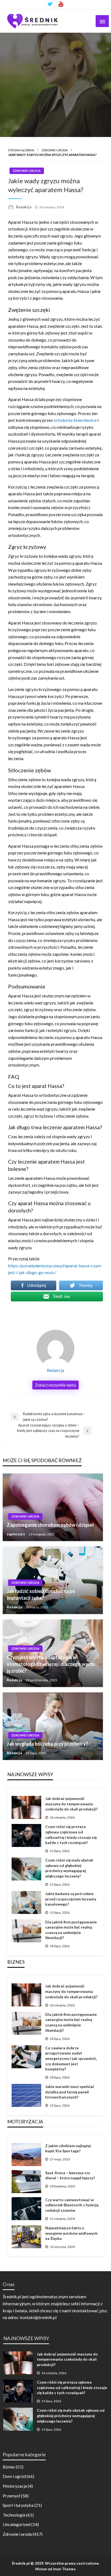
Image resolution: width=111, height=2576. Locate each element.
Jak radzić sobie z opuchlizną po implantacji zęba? (41, 1594)
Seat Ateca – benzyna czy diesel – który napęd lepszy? (70, 2175)
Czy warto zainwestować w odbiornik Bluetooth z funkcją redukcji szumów (72, 2205)
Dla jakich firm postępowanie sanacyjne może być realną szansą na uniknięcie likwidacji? (71, 1930)
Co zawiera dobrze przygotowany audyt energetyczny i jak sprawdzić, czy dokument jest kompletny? (71, 2058)
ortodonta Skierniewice (75, 420)
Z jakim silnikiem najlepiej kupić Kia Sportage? (68, 2148)
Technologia (14, 2515)
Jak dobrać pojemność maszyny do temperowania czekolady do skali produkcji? (71, 1804)
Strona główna (21, 150)
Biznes (9, 2467)
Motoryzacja (15, 2486)
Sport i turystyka (18, 2505)
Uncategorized (17, 2524)
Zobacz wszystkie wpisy (55, 1385)
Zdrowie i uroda (55, 150)
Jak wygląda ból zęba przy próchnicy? (47, 1744)
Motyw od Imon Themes (55, 2569)
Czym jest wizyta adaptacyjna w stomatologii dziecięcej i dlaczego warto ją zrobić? (51, 1664)
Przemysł (11, 2496)
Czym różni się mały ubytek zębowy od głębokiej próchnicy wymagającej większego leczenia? (69, 1868)
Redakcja (24, 207)
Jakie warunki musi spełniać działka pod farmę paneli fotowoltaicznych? (70, 2092)
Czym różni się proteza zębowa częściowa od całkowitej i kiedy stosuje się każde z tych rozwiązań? (71, 1835)
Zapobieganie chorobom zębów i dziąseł (50, 1525)
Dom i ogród (14, 2476)
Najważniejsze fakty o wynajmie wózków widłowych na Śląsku (71, 2233)
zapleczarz (16, 1534)
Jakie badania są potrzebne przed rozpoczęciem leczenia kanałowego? (71, 1899)
